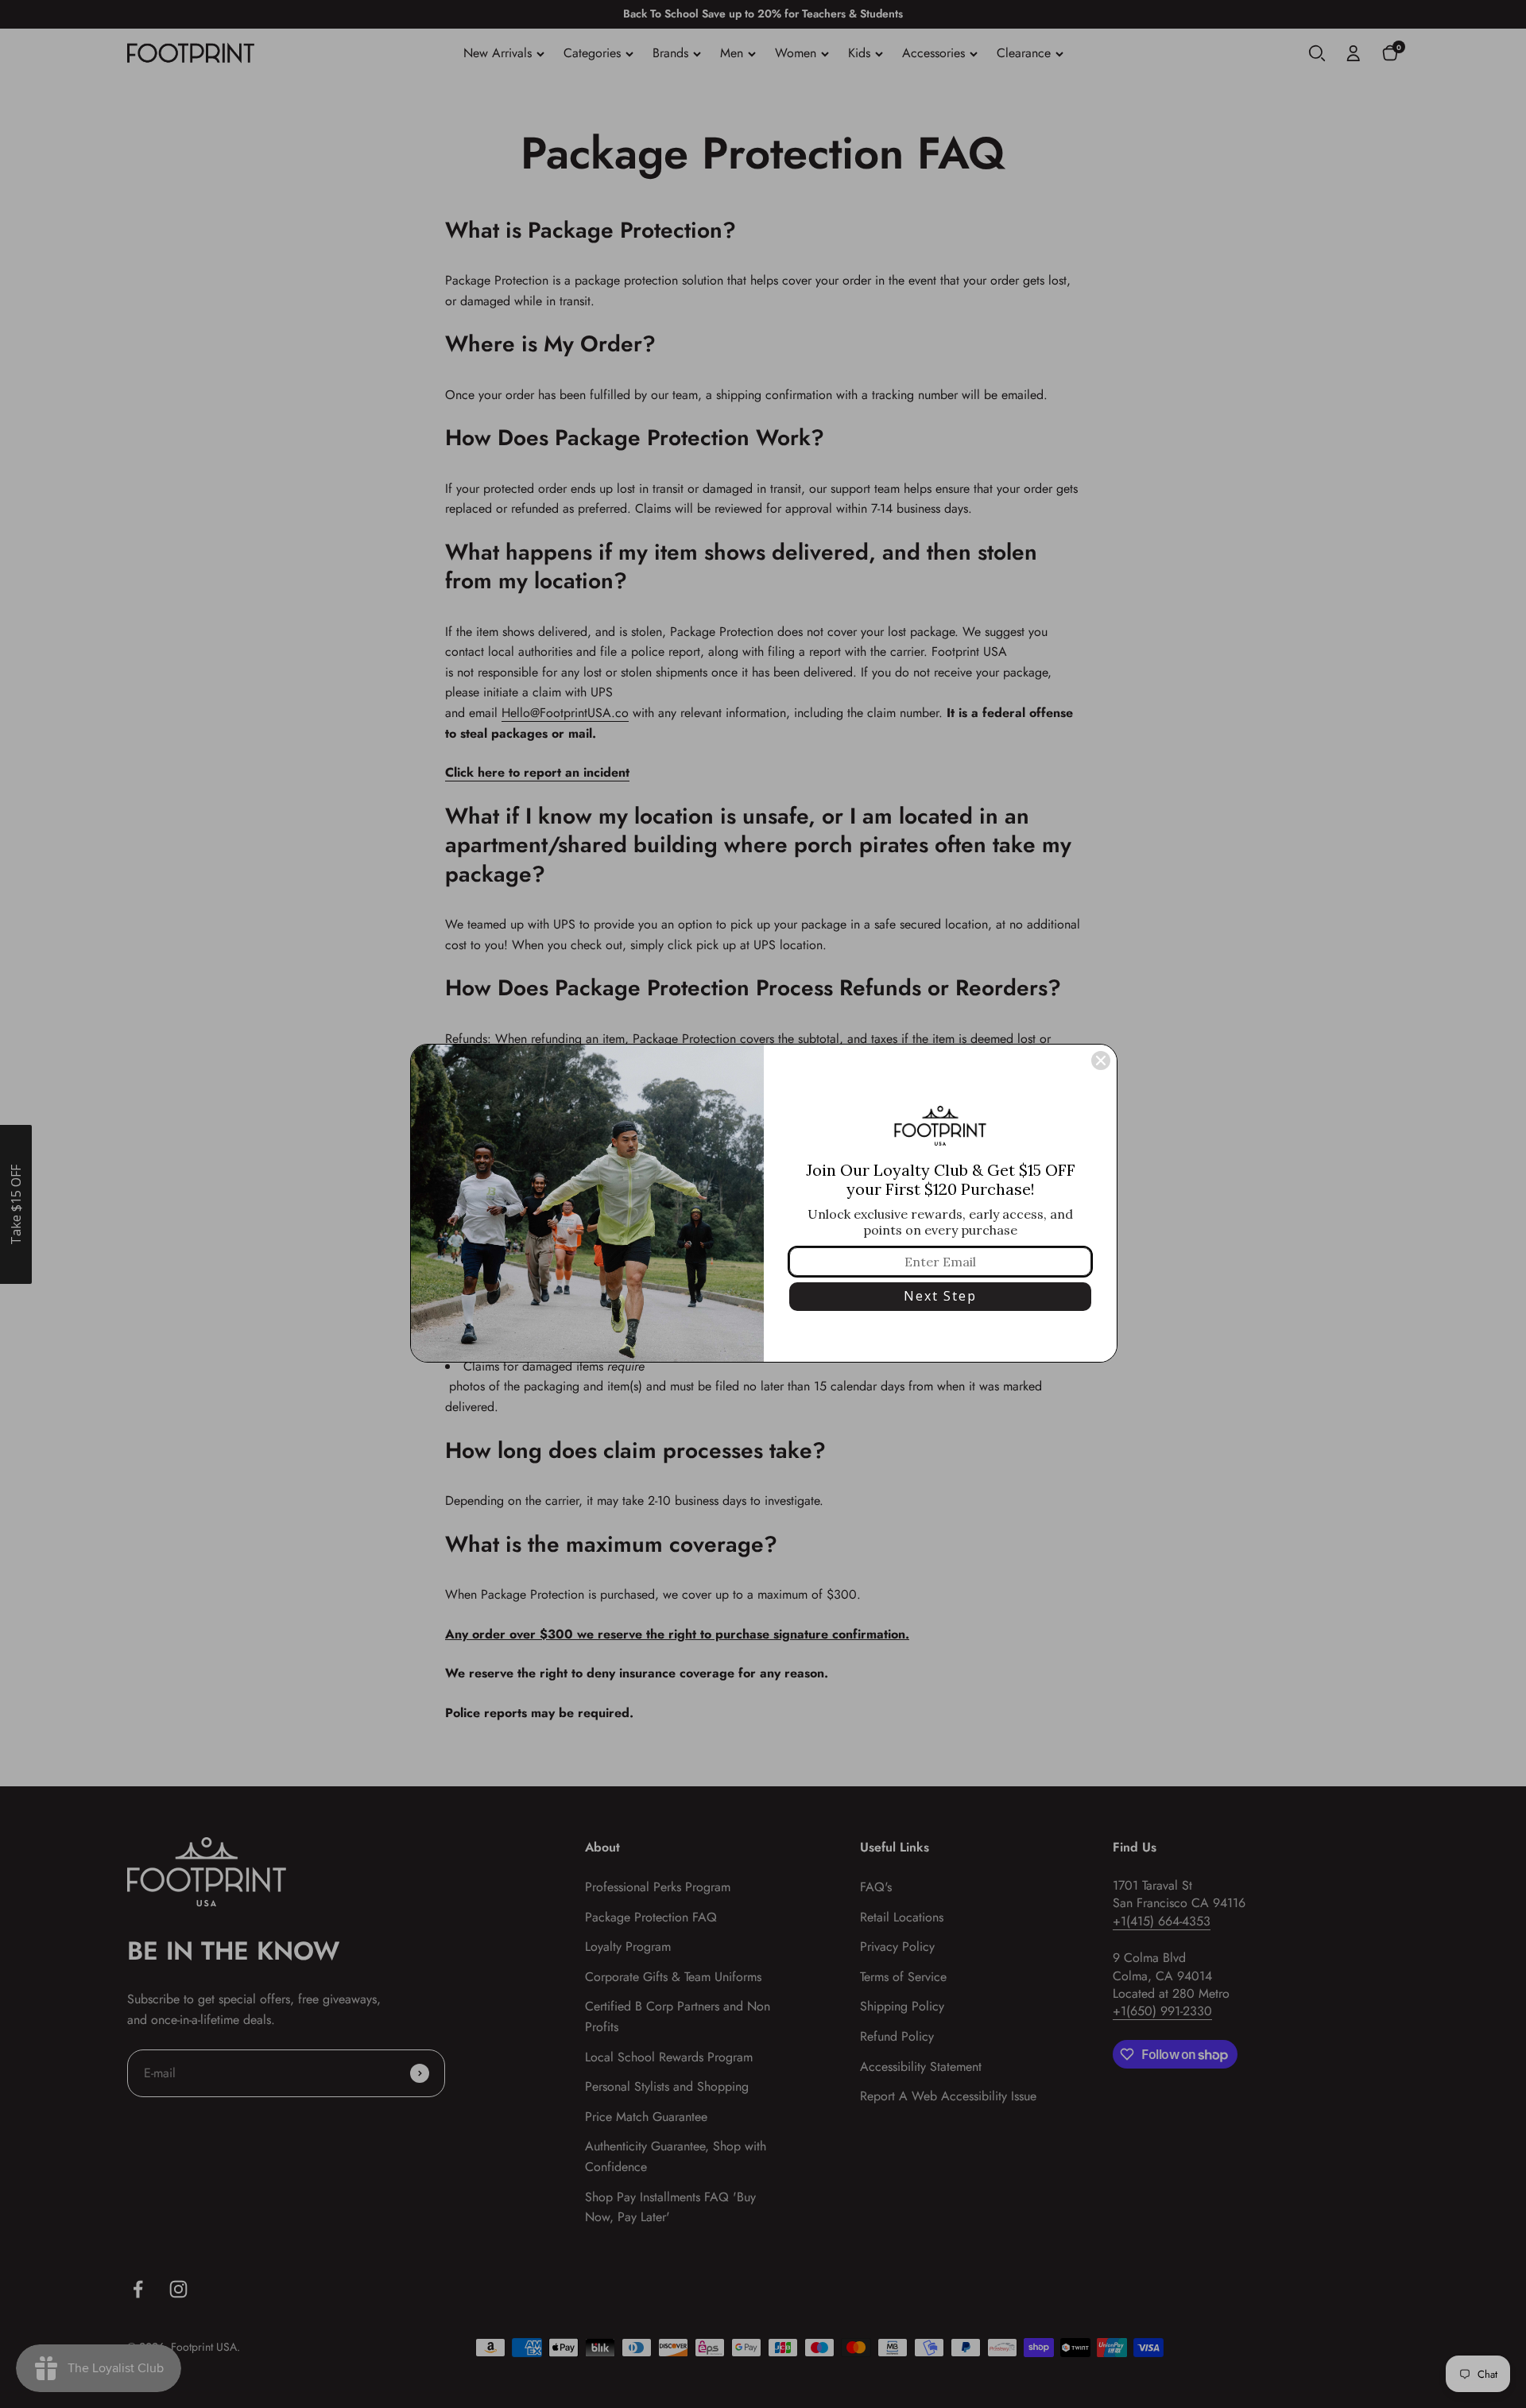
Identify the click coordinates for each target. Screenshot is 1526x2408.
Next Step (940, 1296)
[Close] (1101, 1061)
